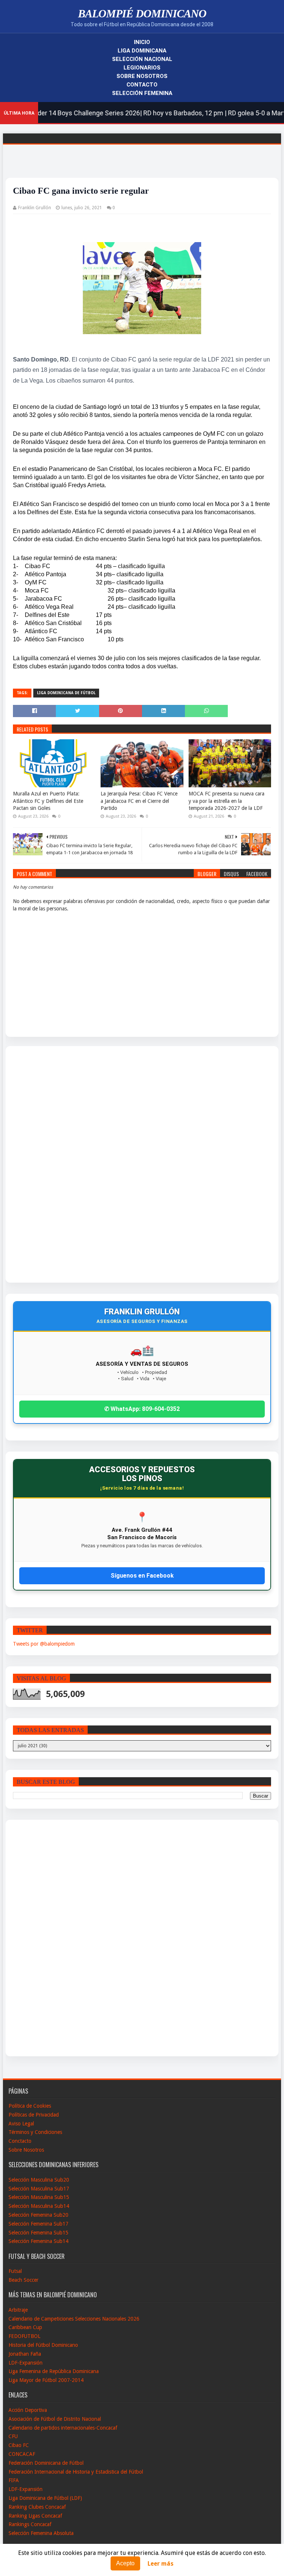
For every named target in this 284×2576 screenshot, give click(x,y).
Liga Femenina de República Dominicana (54, 2371)
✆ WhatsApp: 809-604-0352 (142, 1409)
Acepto (125, 2563)
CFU (13, 2436)
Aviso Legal (21, 2124)
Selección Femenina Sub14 (38, 2241)
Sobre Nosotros (142, 76)
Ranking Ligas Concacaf (35, 2516)
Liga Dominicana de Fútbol (66, 693)
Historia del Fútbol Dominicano (43, 2345)
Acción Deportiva (28, 2410)
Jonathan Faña (25, 2354)
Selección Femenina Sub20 (38, 2215)
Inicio (142, 42)
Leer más (160, 2564)
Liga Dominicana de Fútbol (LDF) (45, 2498)
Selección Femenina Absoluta (41, 2533)
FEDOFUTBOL (24, 2336)
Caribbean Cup (25, 2327)
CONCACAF (22, 2454)
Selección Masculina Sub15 (39, 2197)
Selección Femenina (142, 93)
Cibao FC (19, 2445)
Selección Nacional (142, 59)
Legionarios (142, 68)
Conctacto (20, 2141)
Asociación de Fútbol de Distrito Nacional (55, 2419)
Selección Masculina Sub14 (39, 2206)
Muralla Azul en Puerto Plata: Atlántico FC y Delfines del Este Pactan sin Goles (48, 801)
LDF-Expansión (26, 2363)
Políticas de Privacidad (34, 2115)
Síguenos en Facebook (142, 1576)
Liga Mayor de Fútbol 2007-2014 (46, 2380)
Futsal (15, 2271)
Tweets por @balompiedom (44, 1644)
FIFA (14, 2480)
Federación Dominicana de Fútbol (46, 2463)
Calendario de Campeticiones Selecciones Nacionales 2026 (74, 2319)
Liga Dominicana (142, 51)
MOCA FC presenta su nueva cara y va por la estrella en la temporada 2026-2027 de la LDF (226, 801)
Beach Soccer (23, 2280)
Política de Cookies (30, 2106)
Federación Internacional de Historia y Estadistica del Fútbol (76, 2472)
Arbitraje (18, 2310)
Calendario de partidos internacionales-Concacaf (63, 2428)
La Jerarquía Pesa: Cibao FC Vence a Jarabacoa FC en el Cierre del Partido (139, 801)
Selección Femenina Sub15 (38, 2233)
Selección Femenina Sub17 (38, 2224)
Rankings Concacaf (30, 2524)
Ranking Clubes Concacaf (37, 2507)
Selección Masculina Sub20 (39, 2180)
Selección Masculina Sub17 (39, 2189)
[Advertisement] (40, 1164)
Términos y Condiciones (35, 2132)
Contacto (142, 85)
